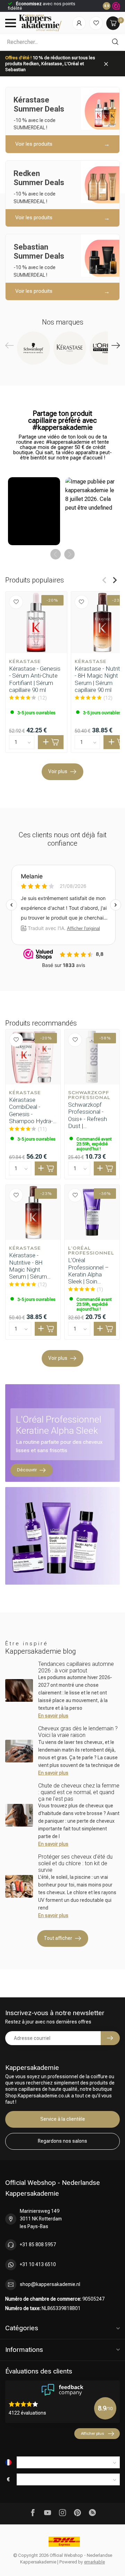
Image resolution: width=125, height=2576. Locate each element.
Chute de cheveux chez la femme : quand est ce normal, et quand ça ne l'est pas (79, 1792)
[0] (113, 23)
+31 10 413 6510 (38, 2264)
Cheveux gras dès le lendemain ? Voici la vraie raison (78, 1732)
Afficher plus (92, 2433)
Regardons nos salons (62, 2141)
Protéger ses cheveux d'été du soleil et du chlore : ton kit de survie (75, 1863)
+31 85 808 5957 (38, 2245)
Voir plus (58, 771)
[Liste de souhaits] (96, 23)
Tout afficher (58, 1938)
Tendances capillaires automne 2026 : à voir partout (76, 1667)
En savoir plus (53, 1716)
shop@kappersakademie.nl (50, 2284)
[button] (34, 511)
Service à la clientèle (63, 2119)
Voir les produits (34, 144)
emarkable (94, 2562)
